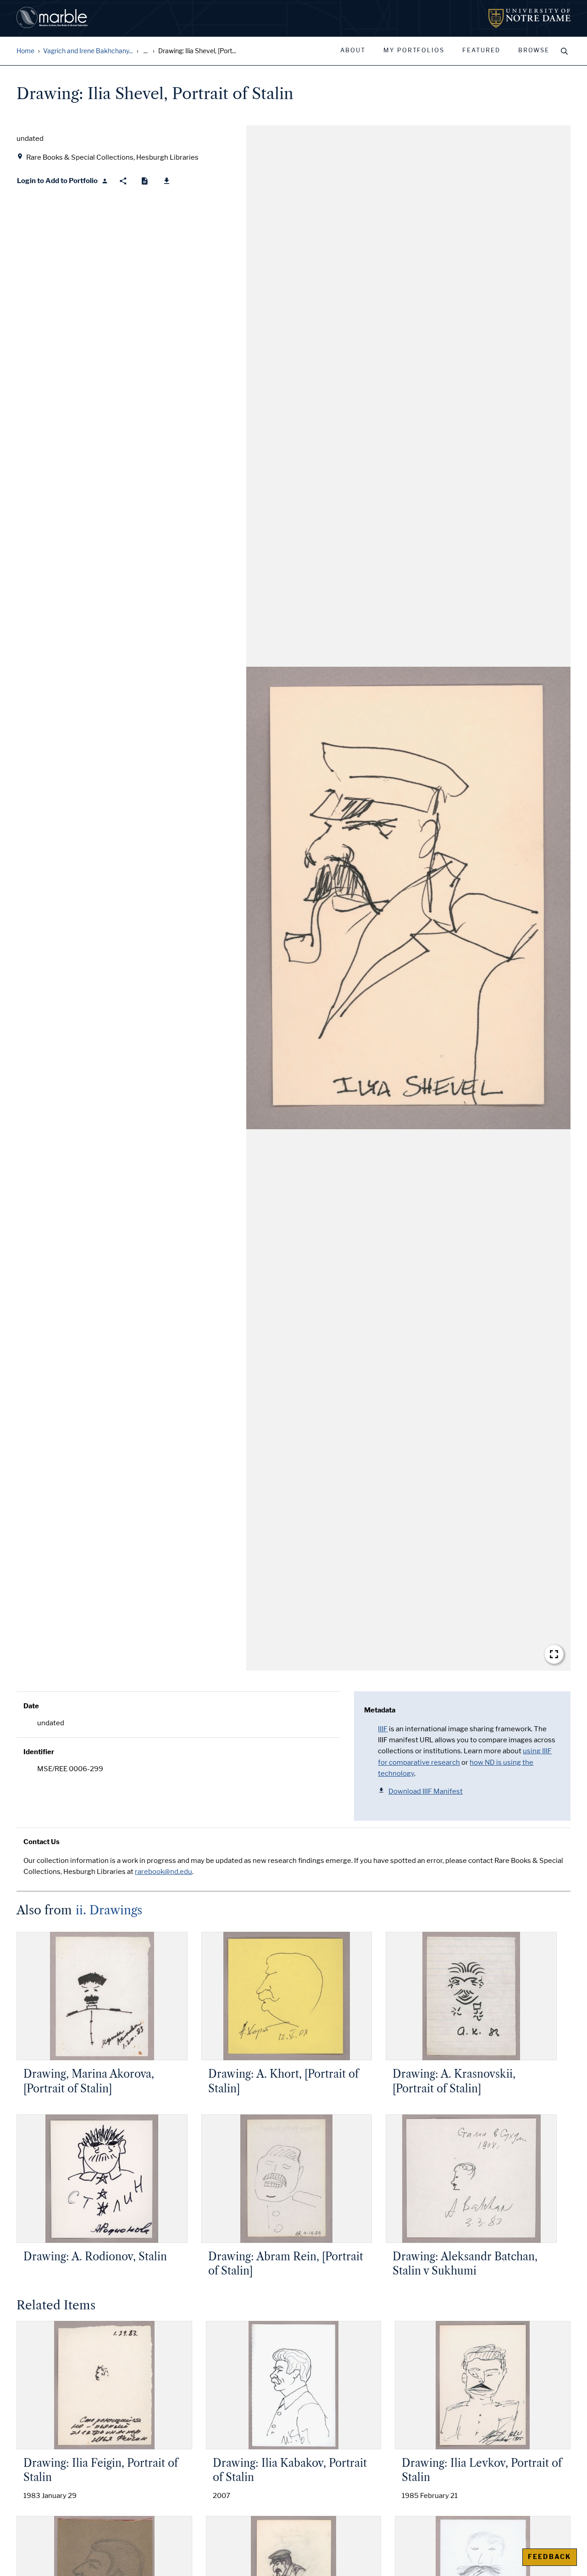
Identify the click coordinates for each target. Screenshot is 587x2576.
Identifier (39, 1752)
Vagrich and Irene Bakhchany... (88, 51)
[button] (408, 898)
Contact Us (42, 1842)
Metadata (380, 1710)
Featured (481, 50)
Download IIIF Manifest (426, 1791)
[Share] (123, 181)
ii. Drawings (109, 1910)
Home (25, 51)
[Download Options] (167, 181)
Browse (534, 50)
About (353, 50)
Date (31, 1706)
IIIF (383, 1729)
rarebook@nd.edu (163, 1872)
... (146, 51)
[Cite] (145, 181)
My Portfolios (414, 50)
